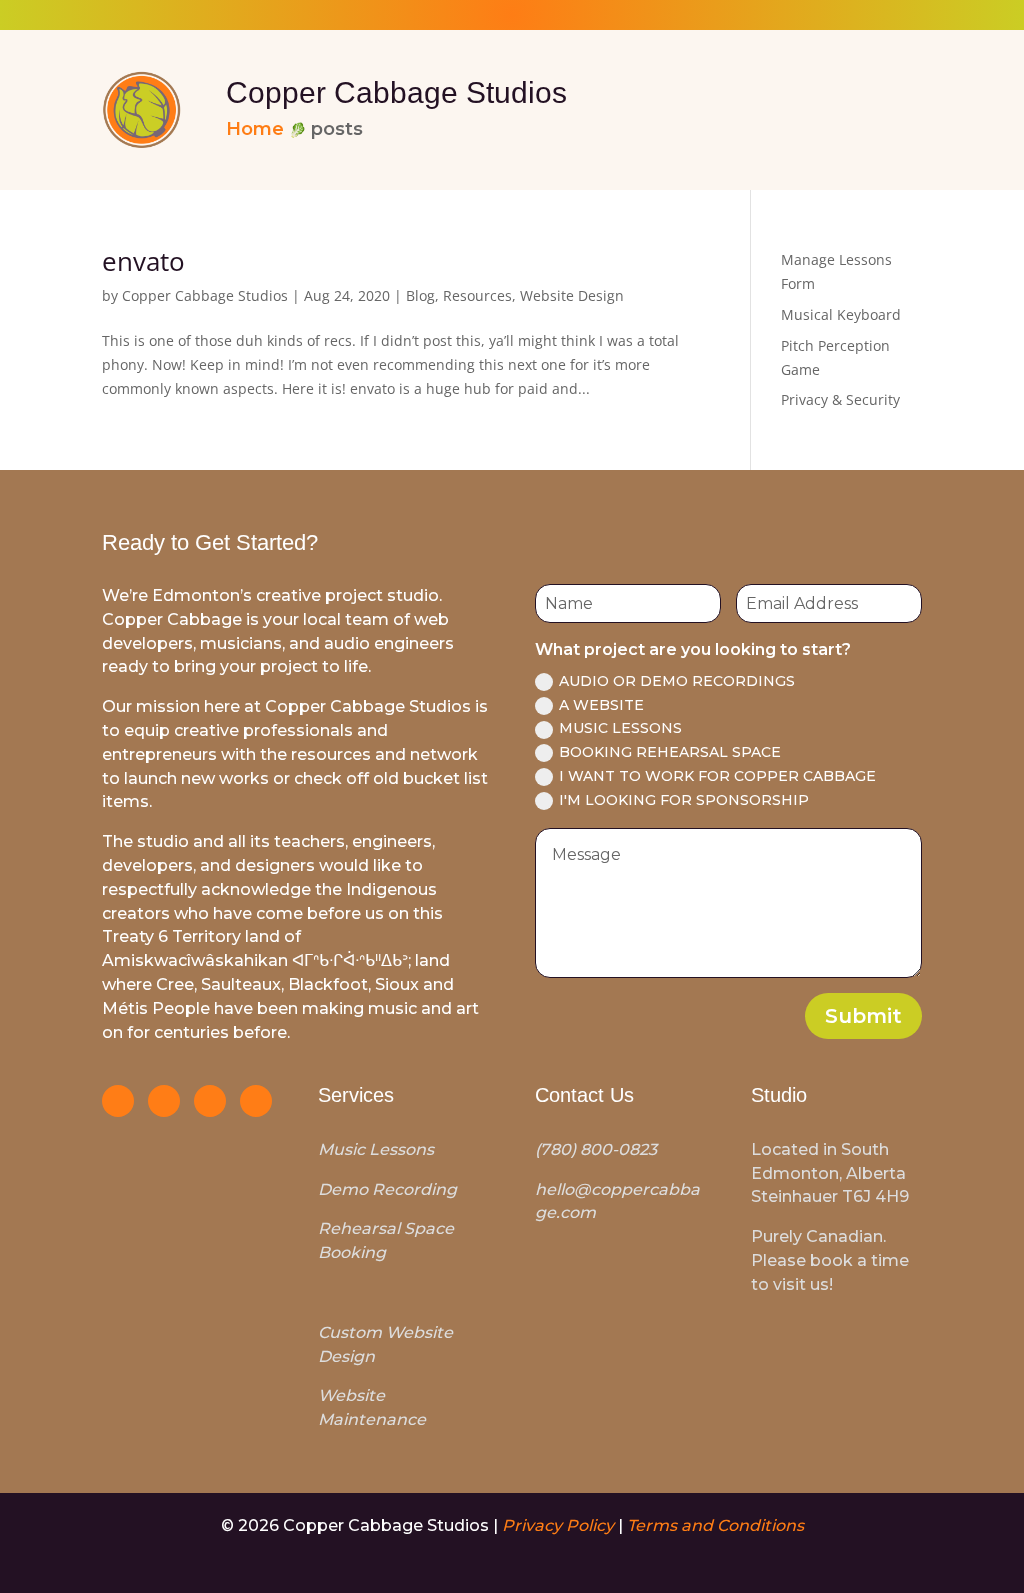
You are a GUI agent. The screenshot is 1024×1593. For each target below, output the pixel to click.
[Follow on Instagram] (118, 1101)
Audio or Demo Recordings (677, 681)
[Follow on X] (256, 1101)
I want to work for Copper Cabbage (717, 776)
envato (143, 261)
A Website (601, 705)
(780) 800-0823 (596, 1149)
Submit (863, 1016)
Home (255, 129)
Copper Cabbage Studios (205, 295)
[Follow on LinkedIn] (210, 1101)
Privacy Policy (558, 1525)
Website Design (572, 295)
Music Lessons (620, 728)
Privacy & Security (840, 399)
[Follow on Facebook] (164, 1101)
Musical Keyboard (841, 314)
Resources (477, 295)
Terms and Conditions (715, 1525)
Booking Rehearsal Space (670, 752)
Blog (420, 295)
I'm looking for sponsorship (684, 800)
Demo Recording (387, 1189)
